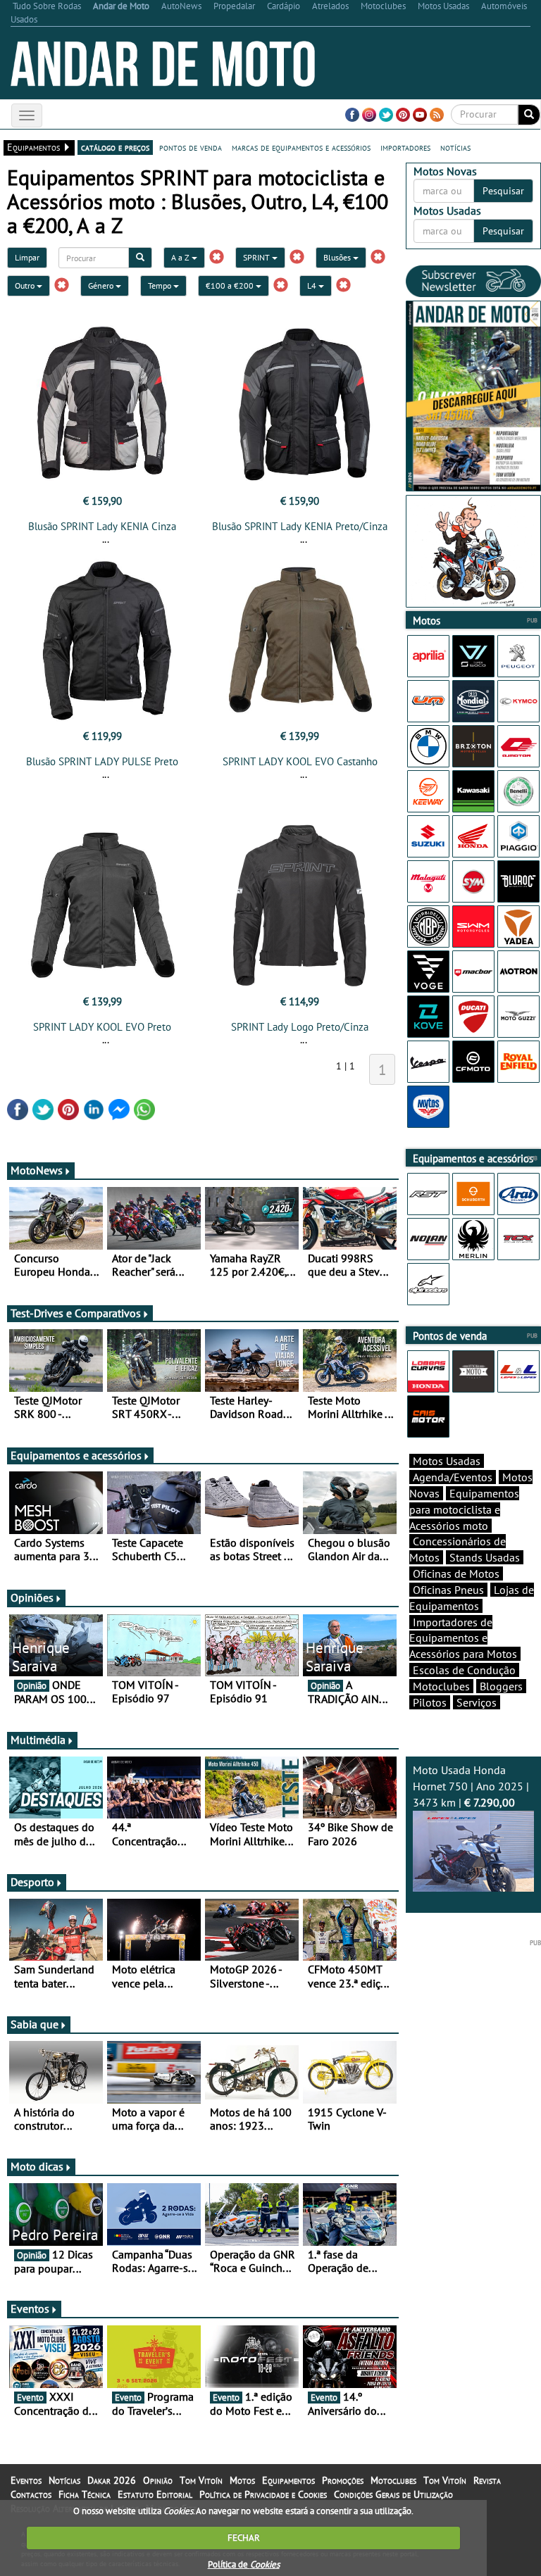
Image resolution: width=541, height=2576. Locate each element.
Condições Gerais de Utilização (393, 2494)
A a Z (181, 257)
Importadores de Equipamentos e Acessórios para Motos (463, 1638)
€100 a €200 (231, 285)
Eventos (30, 2308)
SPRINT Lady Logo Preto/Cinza (300, 1027)
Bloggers (501, 1686)
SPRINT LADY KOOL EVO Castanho (300, 761)
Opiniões (32, 1597)
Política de (244, 2564)
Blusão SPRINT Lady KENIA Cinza (102, 526)
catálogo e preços (115, 147)
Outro (26, 285)
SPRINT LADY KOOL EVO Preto (102, 1027)
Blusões (338, 257)
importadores (405, 147)
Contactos (31, 2494)
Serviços (477, 1702)
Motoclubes (441, 1686)
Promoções (343, 2480)
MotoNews (37, 1170)
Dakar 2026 (112, 2480)
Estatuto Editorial (155, 2494)
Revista (487, 2480)
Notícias (64, 2480)
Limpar (27, 257)
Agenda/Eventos (453, 1477)
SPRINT (257, 257)
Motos (242, 2480)
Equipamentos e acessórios (76, 1455)
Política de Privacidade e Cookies (263, 2494)
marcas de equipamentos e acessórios (301, 147)
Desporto (32, 1882)
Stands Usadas (485, 1557)
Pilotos (430, 1702)
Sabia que (35, 2024)
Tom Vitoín (201, 2480)
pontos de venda (191, 147)
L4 (313, 285)
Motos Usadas (447, 1461)
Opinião (158, 2480)
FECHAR (244, 2538)
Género (102, 285)
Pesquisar (503, 191)
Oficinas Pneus (448, 1590)
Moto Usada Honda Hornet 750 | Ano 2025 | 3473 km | (471, 1786)
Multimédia (38, 1740)
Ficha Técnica (85, 2494)
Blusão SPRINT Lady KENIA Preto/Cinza (300, 526)
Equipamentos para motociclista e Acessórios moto (464, 1509)
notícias (455, 147)
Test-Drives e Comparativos (76, 1313)
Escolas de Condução (464, 1670)
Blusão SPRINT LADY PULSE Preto (102, 761)
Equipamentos (288, 2480)
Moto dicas (37, 2166)
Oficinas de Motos (456, 1573)
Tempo (161, 285)
